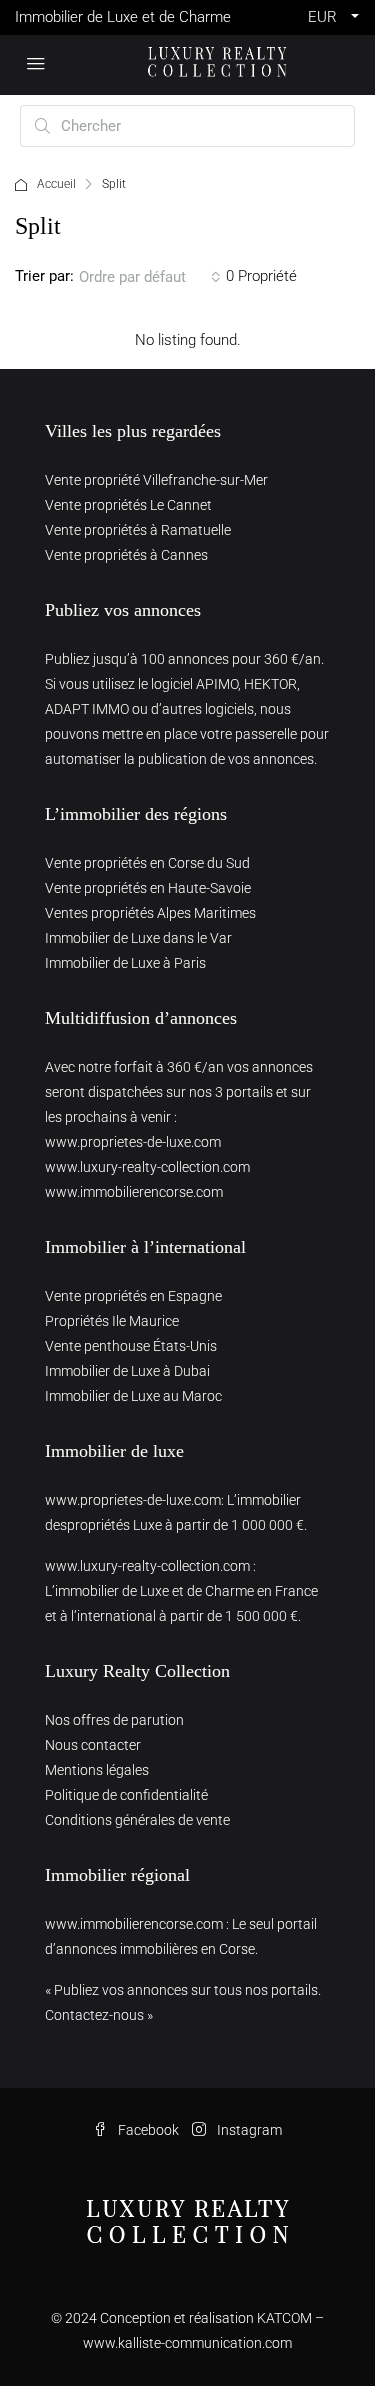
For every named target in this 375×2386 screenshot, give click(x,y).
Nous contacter (93, 1745)
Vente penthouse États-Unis (131, 1346)
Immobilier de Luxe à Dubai (127, 1371)
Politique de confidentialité (126, 1795)
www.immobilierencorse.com (134, 1192)
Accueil (56, 184)
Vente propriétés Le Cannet (128, 505)
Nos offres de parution (114, 1720)
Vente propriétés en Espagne (133, 1296)
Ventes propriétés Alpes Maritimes (150, 913)
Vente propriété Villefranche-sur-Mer (156, 480)
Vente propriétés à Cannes (126, 555)
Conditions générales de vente (137, 1820)
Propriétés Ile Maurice (112, 1321)
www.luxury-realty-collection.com (147, 1167)
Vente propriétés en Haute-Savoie (148, 888)
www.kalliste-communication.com (187, 2343)
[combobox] (150, 277)
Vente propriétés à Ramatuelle (138, 530)
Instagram (248, 2130)
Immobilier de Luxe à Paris (125, 963)
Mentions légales (97, 1770)
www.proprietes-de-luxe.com (133, 1142)
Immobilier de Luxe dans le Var (138, 938)
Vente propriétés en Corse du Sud (147, 863)
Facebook (147, 2130)
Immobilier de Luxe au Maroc (133, 1396)
